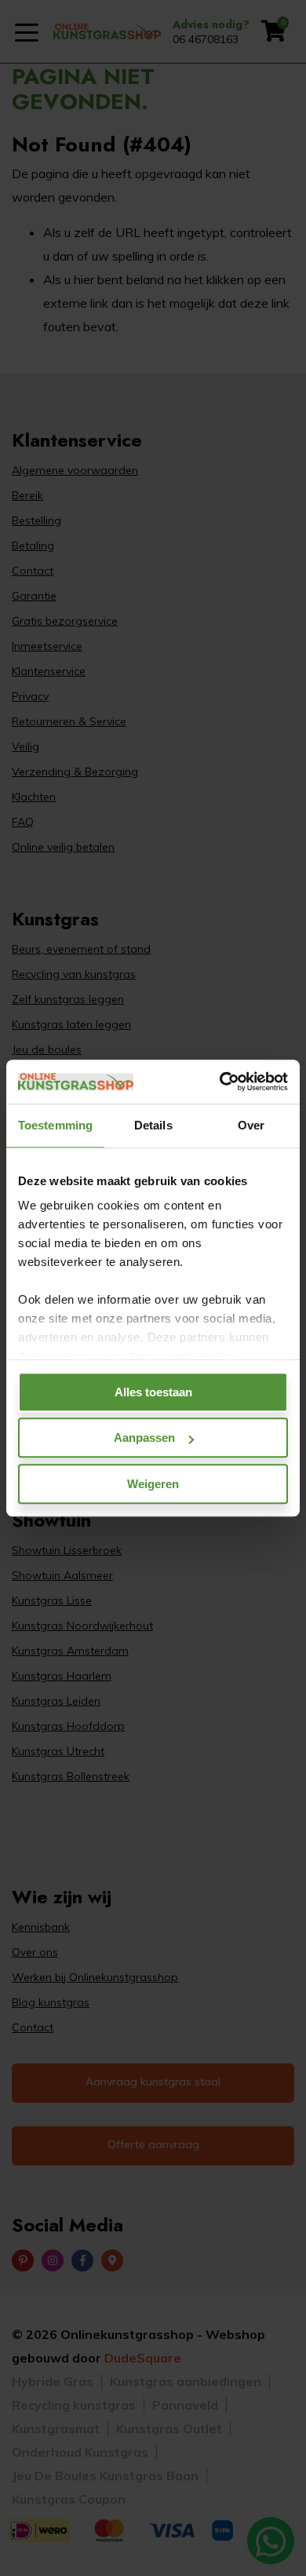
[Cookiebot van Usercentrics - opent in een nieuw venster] (220, 1082)
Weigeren (153, 1484)
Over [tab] (251, 1125)
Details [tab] (153, 1125)
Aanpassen (144, 1438)
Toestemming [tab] (55, 1125)
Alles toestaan (153, 1392)
